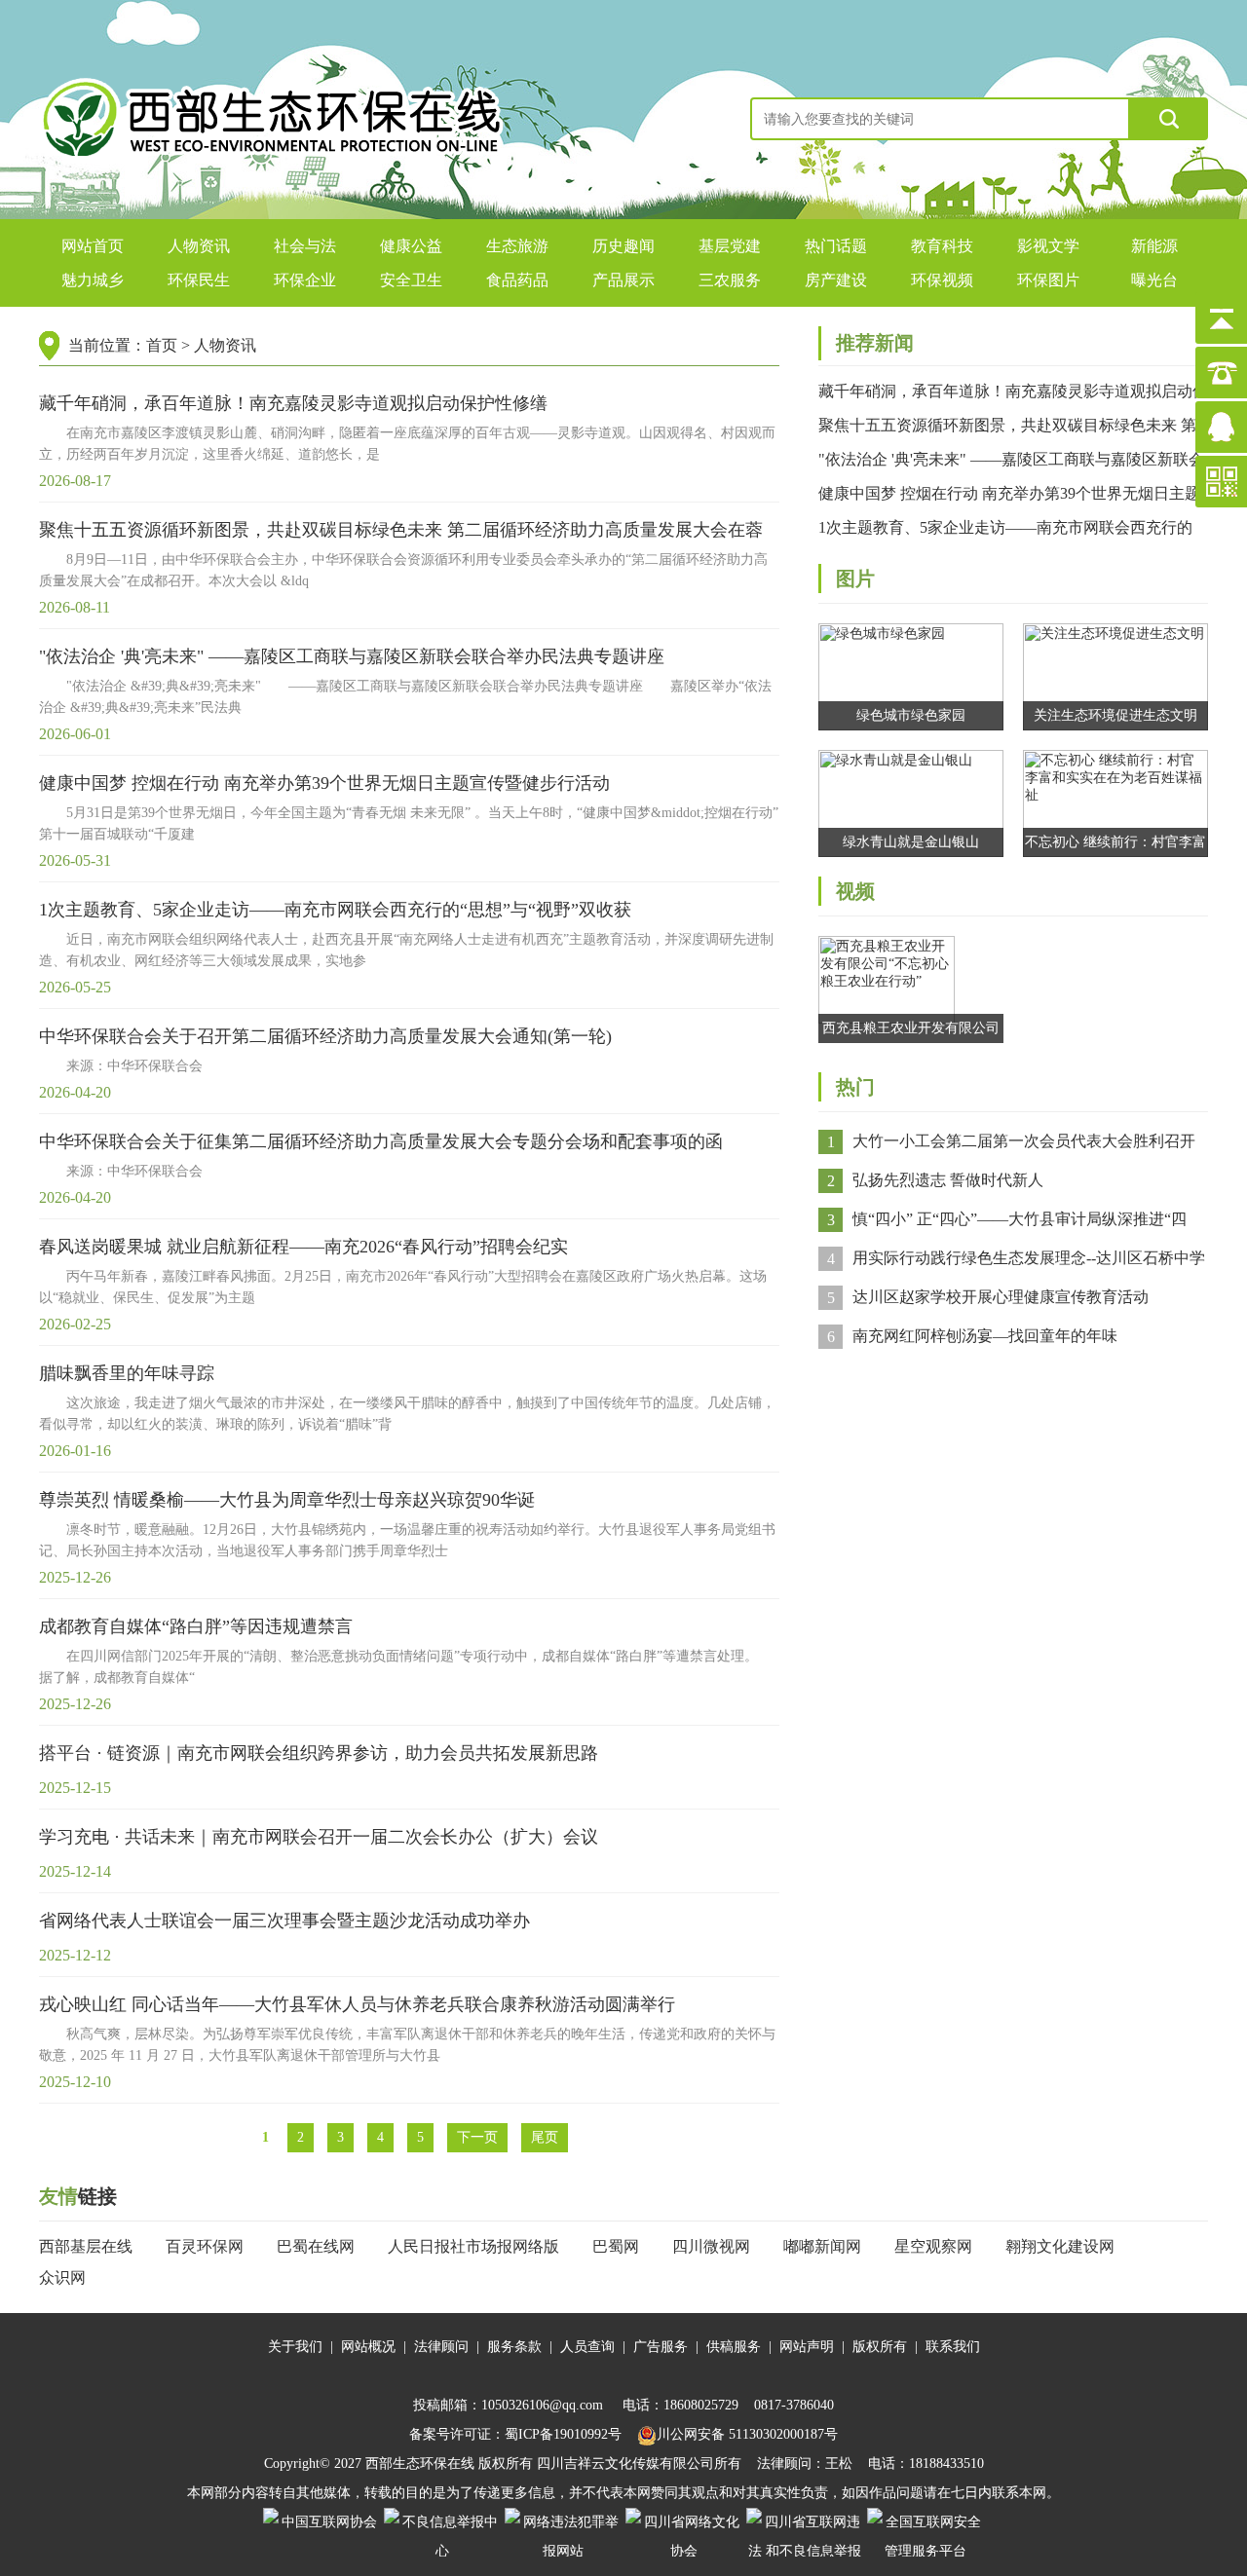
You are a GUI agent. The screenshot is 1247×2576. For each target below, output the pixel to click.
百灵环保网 (205, 2246)
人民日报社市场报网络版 (473, 2246)
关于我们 (295, 2347)
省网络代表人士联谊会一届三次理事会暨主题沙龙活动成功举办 (284, 1921)
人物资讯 (199, 246)
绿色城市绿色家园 (911, 715)
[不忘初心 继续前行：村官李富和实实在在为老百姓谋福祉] (1115, 802)
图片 (855, 579)
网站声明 (807, 2347)
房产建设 (836, 280)
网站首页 (93, 246)
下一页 (477, 2137)
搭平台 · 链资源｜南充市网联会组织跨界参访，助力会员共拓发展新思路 (319, 1753)
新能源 (1154, 246)
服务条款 (514, 2347)
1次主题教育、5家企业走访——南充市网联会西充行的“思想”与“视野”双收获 (335, 910)
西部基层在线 (86, 2246)
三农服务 (730, 280)
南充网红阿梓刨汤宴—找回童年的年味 (985, 1336)
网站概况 (368, 2347)
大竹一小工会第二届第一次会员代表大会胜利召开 (1024, 1141)
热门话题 (836, 246)
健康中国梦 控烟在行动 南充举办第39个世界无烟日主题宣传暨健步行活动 (324, 783)
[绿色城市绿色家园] (911, 675)
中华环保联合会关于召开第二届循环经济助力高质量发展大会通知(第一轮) (325, 1036)
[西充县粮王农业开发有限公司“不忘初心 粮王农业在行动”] (887, 978)
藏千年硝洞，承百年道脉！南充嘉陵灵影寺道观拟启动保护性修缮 (293, 403)
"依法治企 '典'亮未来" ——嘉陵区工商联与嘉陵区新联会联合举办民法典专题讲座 (352, 656)
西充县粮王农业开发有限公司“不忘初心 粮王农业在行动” (911, 1032)
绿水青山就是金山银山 (911, 842)
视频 (855, 891)
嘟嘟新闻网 (822, 2246)
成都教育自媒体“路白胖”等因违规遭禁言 (196, 1626)
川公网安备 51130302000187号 (747, 2434)
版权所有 (880, 2347)
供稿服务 (734, 2347)
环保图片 (1048, 280)
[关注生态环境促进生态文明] (1115, 675)
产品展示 (623, 280)
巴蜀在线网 (316, 2246)
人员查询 (587, 2347)
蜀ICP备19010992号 (563, 2434)
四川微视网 (711, 2246)
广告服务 (661, 2347)
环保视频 (942, 280)
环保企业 (305, 280)
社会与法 (305, 246)
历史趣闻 (623, 246)
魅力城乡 (93, 280)
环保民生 (199, 280)
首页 (162, 345)
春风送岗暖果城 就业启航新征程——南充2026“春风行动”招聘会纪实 (303, 1247)
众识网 (62, 2277)
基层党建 (730, 246)
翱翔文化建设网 (1060, 2246)
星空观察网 (933, 2246)
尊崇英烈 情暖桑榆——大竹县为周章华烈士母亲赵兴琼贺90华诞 (287, 1500)
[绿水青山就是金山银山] (911, 802)
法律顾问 (441, 2347)
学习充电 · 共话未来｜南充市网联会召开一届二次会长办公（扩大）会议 (319, 1837)
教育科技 (942, 246)
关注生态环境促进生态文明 (1115, 715)
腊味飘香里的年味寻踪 (127, 1373)
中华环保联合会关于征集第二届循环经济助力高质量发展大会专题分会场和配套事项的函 (381, 1141)
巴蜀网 (616, 2246)
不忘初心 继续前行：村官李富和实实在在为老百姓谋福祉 (1115, 846)
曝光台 (1154, 280)
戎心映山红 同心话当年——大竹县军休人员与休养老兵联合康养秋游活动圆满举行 (357, 2004)
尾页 (545, 2137)
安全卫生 (411, 280)
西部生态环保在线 (420, 2464)
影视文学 (1048, 246)
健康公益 (411, 246)
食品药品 (517, 280)
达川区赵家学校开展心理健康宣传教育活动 (1001, 1297)
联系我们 (953, 2347)
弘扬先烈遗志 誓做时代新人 (948, 1180)
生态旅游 (517, 246)
